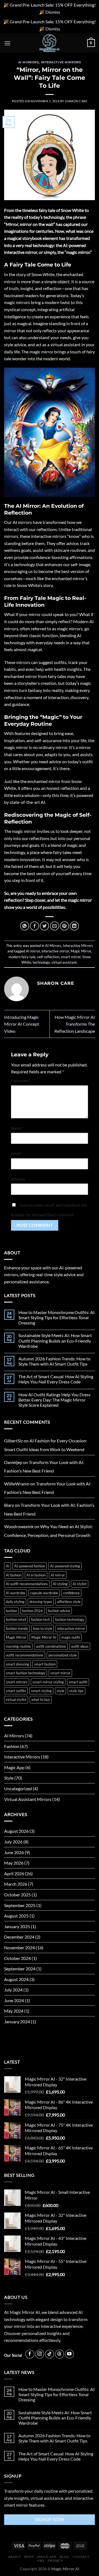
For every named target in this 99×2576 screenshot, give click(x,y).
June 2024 (14, 2000)
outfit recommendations (25, 1655)
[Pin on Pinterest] (64, 926)
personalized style (63, 1655)
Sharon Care (76, 101)
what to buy (41, 1700)
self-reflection (48, 957)
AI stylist (80, 1584)
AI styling (60, 1584)
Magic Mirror (81, 951)
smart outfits (16, 1691)
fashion (11, 1611)
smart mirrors (17, 1682)
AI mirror (33, 951)
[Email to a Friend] (55, 926)
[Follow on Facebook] (30, 2354)
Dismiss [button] (53, 12)
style (61, 1691)
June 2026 (14, 1852)
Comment (21, 1081)
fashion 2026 (32, 1611)
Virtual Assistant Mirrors (28, 1799)
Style (9, 1778)
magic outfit (71, 1637)
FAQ (41, 2561)
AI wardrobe (16, 1593)
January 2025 (17, 1926)
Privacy (55, 2561)
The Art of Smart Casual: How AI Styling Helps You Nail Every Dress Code (56, 1379)
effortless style (69, 1602)
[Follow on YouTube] (69, 2354)
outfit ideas (80, 1646)
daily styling (15, 1602)
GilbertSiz (13, 1441)
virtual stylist (16, 1700)
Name (17, 1128)
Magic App (14, 1767)
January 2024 (17, 2022)
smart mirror (71, 957)
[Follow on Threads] (60, 2354)
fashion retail (16, 1619)
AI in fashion (36, 1575)
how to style (43, 1629)
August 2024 (16, 1979)
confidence (71, 1593)
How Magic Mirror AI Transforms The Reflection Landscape (75, 1024)
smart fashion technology (26, 1673)
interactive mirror (55, 951)
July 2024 (13, 1990)
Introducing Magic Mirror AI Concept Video (22, 1024)
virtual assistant (64, 962)
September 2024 (20, 1969)
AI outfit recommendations (27, 1584)
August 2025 (16, 1916)
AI (8, 1566)
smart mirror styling (48, 1682)
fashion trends (17, 1629)
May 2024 (14, 2011)
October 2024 (17, 1958)
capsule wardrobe (44, 1593)
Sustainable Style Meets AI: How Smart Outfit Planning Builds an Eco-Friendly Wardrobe (55, 1341)
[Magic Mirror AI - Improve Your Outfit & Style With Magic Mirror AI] (50, 43)
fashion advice (59, 1611)
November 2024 (20, 1947)
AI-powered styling (65, 1566)
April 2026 (14, 1873)
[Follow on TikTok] (50, 2354)
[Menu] (7, 43)
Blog (64, 2557)
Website (18, 1179)
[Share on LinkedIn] (74, 926)
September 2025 (20, 1905)
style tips (76, 1691)
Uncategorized (18, 1788)
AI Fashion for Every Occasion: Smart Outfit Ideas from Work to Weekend (46, 1445)
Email (17, 1154)
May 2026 (14, 1863)
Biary (9, 1505)
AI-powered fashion (30, 1566)
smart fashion (45, 1664)
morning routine (18, 1646)
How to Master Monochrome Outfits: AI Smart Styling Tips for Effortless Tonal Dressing (57, 1317)
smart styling (41, 1691)
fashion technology (70, 1619)
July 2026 (13, 1842)
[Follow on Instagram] (40, 2354)
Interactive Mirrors (61, 62)
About (14, 2557)
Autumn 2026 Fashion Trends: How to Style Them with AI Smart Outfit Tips (54, 1361)
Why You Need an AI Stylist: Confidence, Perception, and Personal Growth (49, 1531)
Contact (81, 2557)
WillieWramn (17, 1484)
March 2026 (16, 1884)
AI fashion (14, 1575)
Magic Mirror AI (44, 1637)
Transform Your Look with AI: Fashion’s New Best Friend (44, 1467)
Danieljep (13, 1462)
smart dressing (17, 1664)
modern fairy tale (22, 957)
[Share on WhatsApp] (25, 926)
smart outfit (78, 1682)
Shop (29, 2557)
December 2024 (19, 1937)
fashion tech (41, 1619)
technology (41, 962)
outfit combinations (51, 1646)
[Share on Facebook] (35, 926)
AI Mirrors (29, 62)
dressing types (41, 1602)
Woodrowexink (19, 1526)
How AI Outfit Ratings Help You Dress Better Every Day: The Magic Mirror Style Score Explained (54, 1400)
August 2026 (16, 1831)
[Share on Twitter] (44, 926)
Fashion (12, 1746)
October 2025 (17, 1895)
